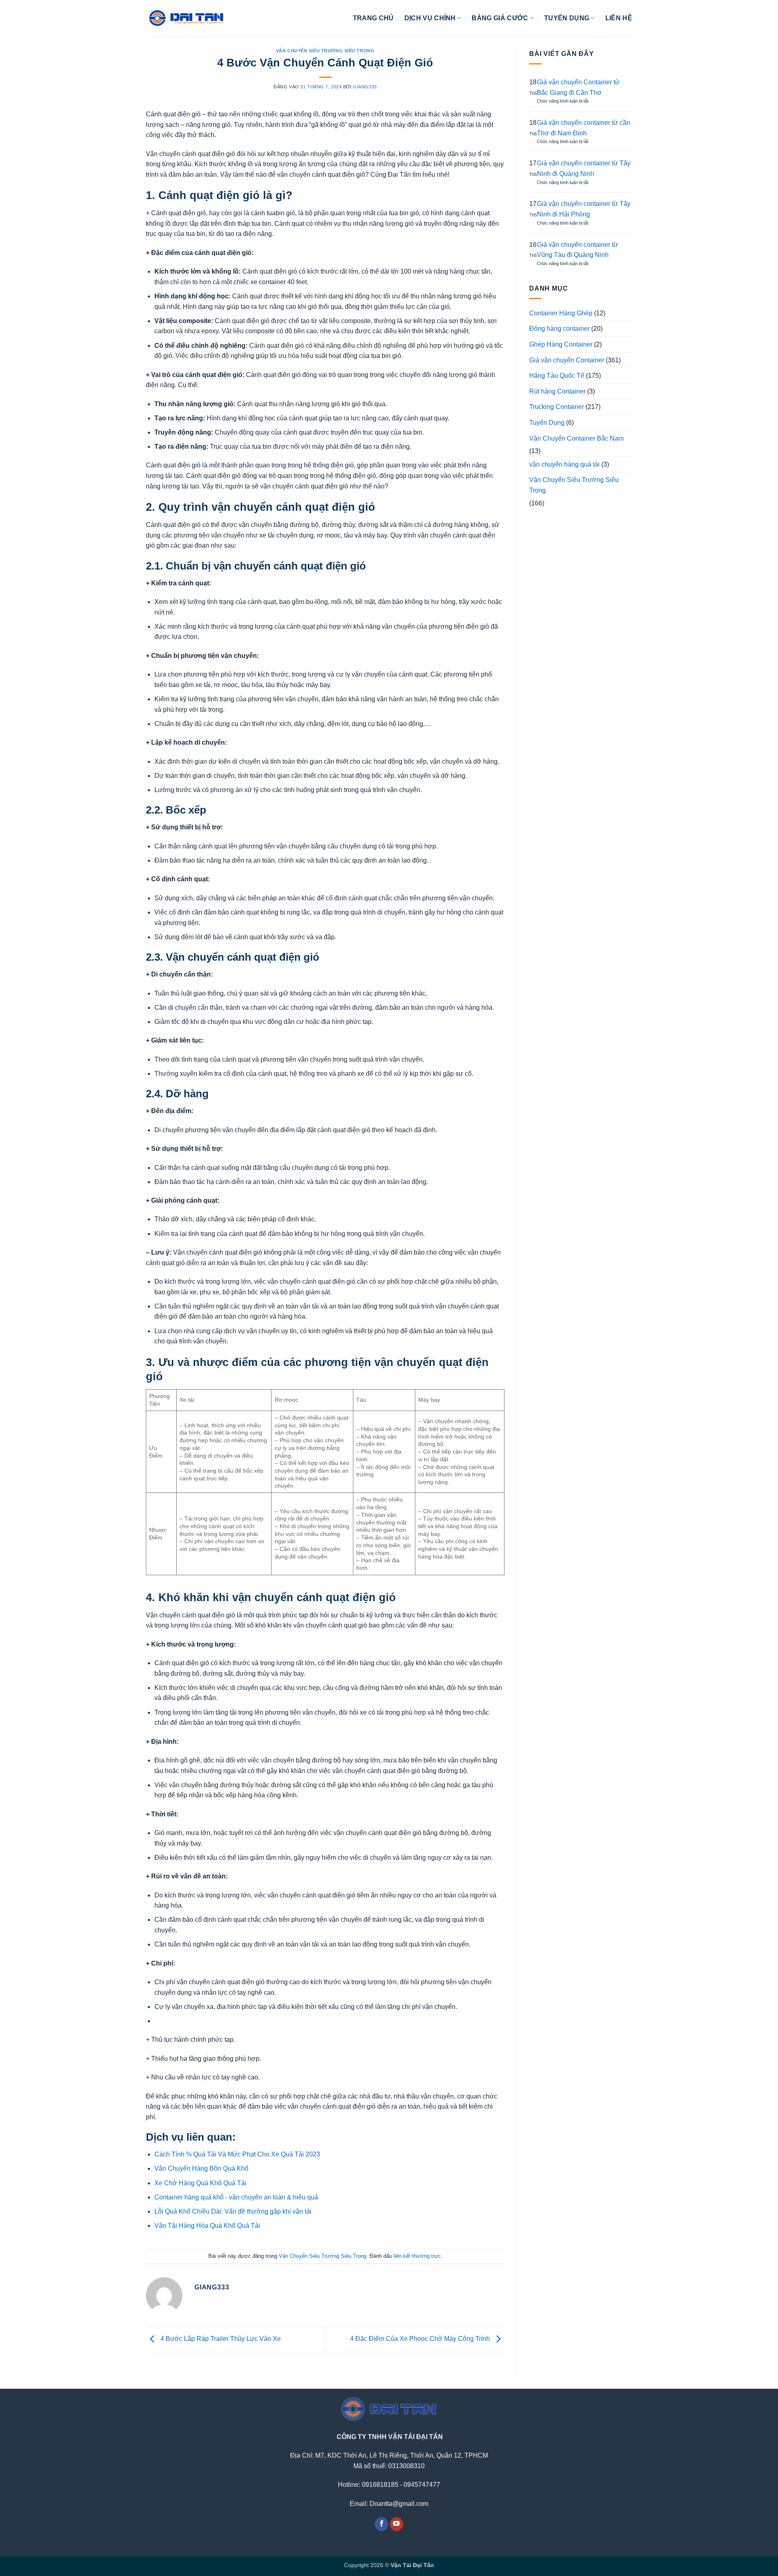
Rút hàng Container (557, 391)
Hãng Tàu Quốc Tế (557, 376)
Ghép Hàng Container (561, 344)
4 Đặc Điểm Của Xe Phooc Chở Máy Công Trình (421, 2339)
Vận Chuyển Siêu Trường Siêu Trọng (325, 51)
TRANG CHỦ (373, 18)
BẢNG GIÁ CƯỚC (500, 18)
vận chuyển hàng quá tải (564, 464)
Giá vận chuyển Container (567, 360)
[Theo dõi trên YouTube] (396, 2524)
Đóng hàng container (559, 329)
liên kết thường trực (417, 2256)
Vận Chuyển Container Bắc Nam (576, 438)
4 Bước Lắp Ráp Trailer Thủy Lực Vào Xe (220, 2339)
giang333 (365, 87)
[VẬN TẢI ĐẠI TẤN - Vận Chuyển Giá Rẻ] (186, 18)
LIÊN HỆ (619, 18)
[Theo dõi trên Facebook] (382, 2524)
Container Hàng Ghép (561, 313)
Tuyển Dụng (547, 423)
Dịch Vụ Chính (430, 18)
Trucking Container (557, 407)
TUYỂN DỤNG (567, 18)
